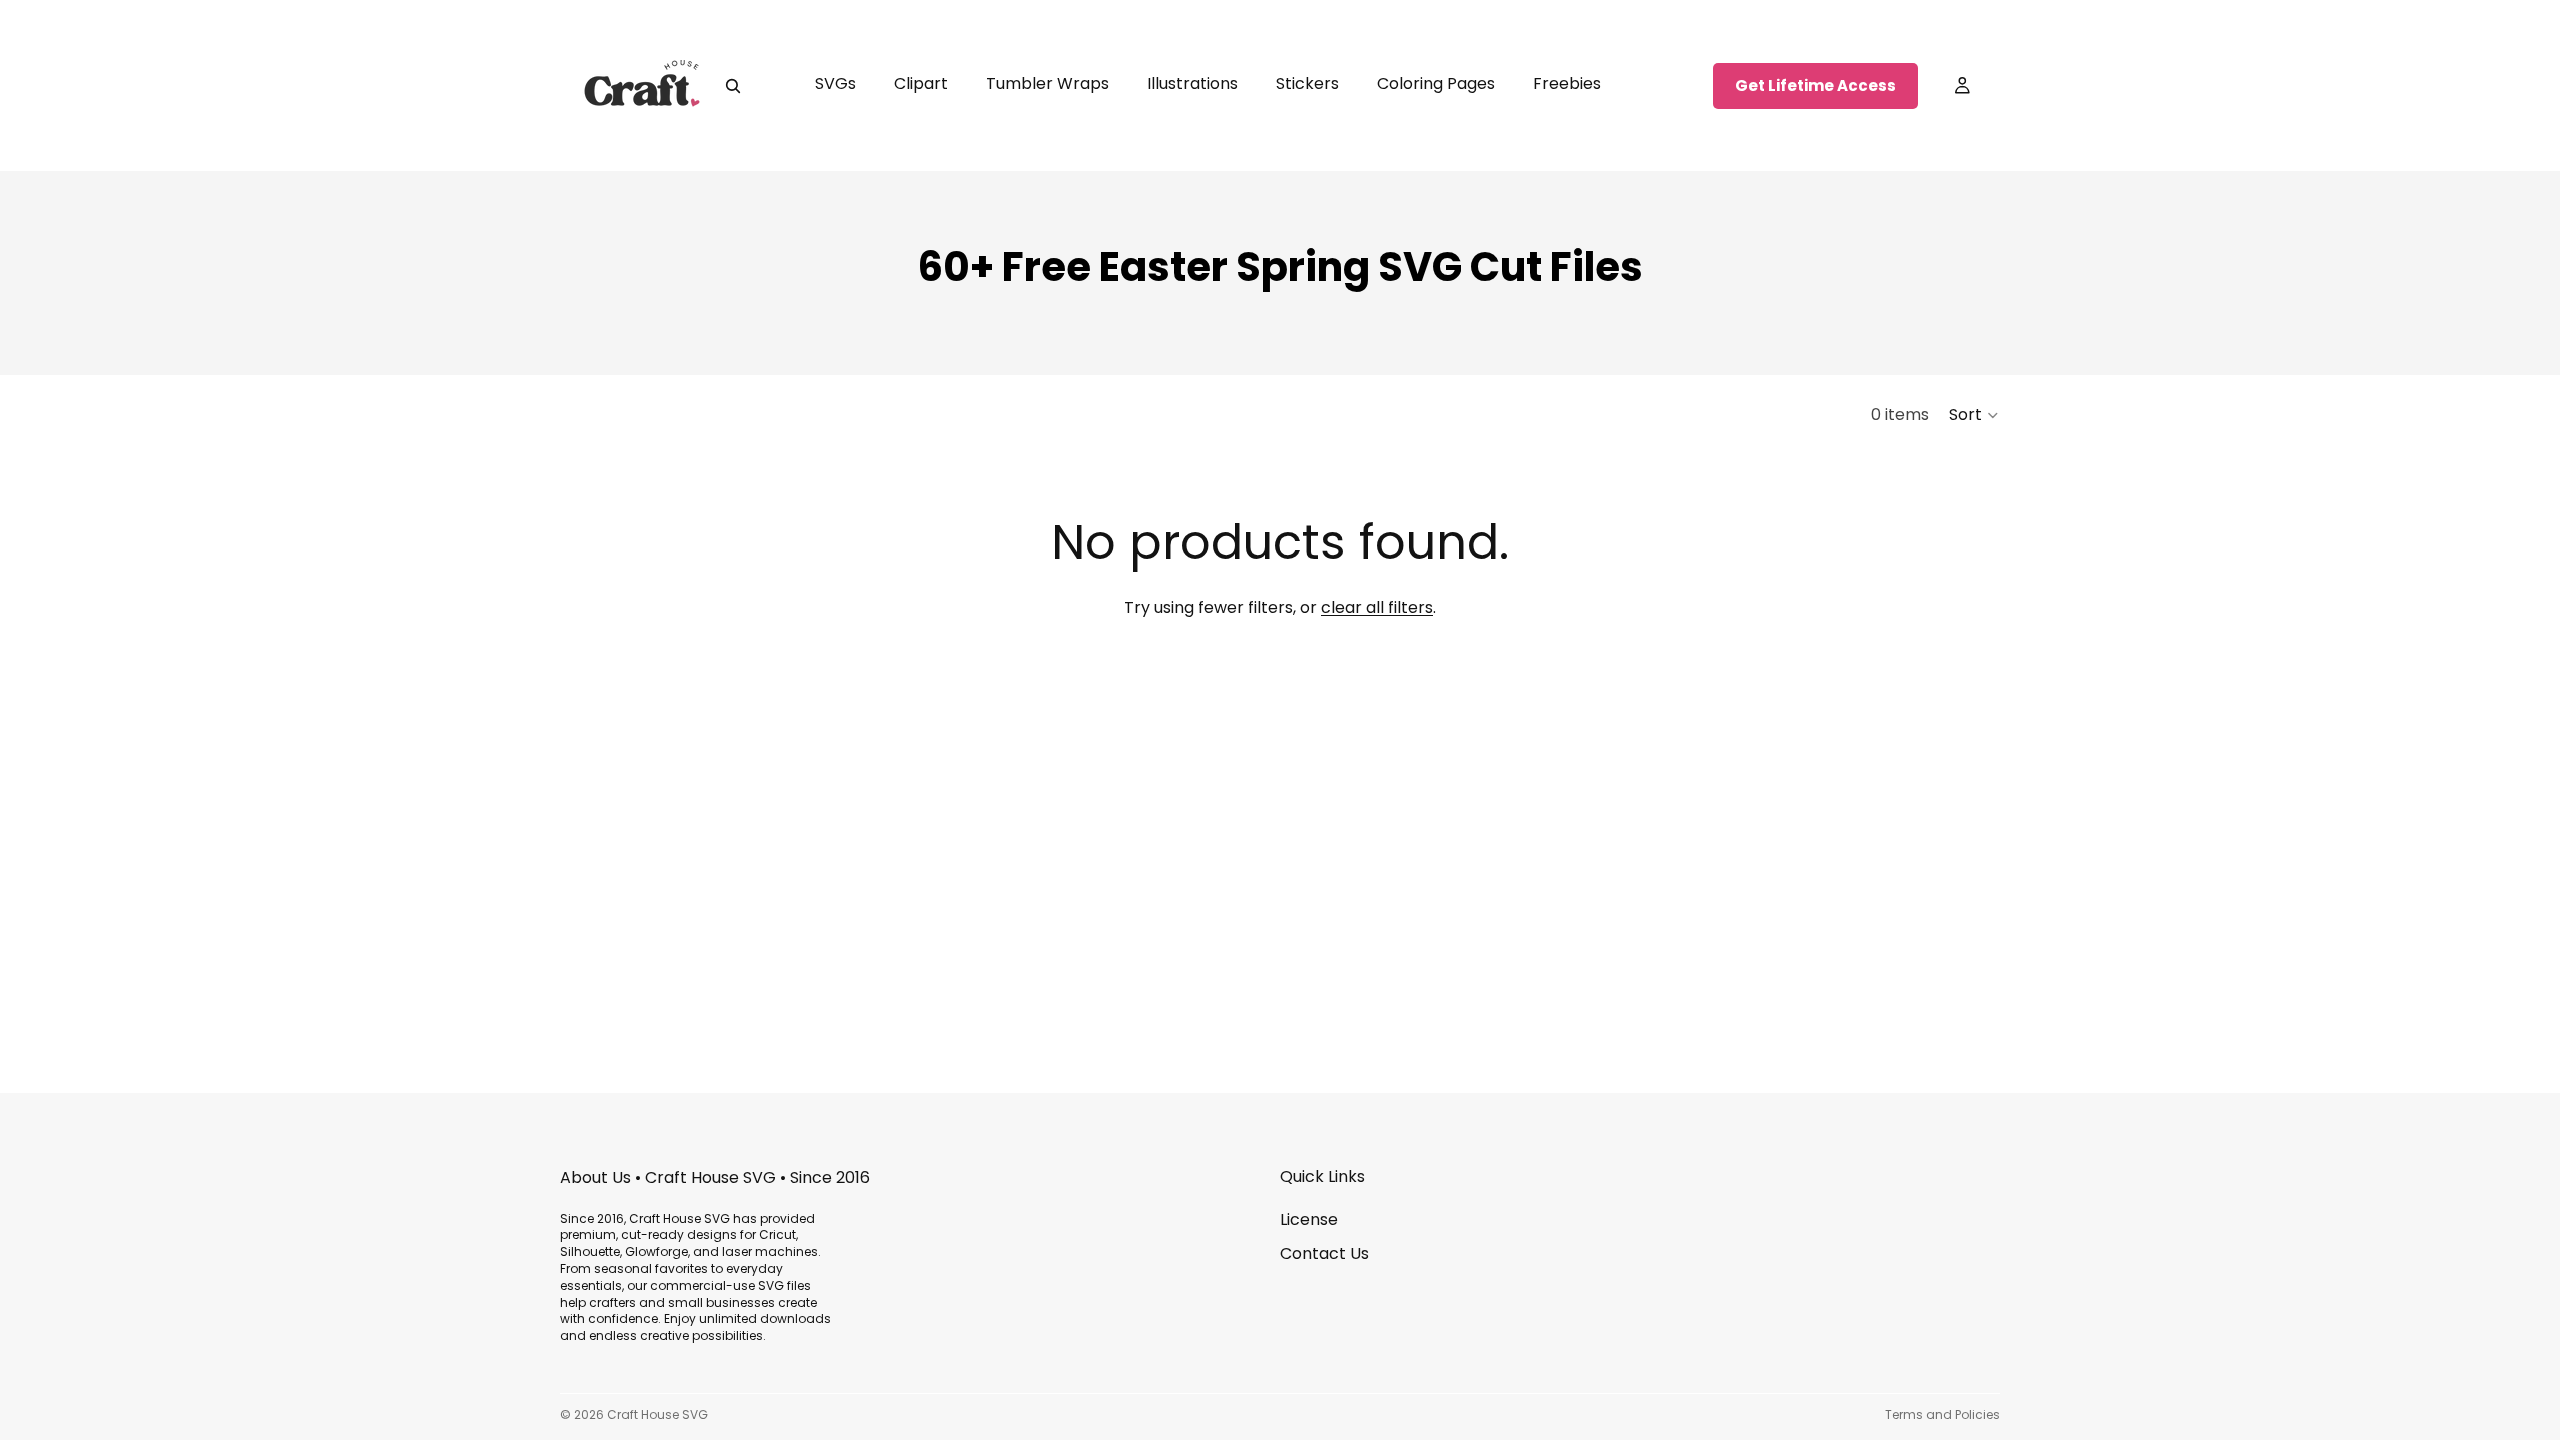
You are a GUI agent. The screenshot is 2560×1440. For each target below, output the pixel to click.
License (1309, 1219)
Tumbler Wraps (1047, 83)
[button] (1974, 415)
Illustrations (1192, 83)
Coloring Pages (1436, 83)
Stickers (1307, 83)
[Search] (733, 86)
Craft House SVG (657, 1414)
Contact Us (1324, 1253)
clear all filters (1377, 607)
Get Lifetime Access (1815, 85)
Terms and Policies (1942, 1414)
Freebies (1567, 83)
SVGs (835, 83)
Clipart (921, 83)
